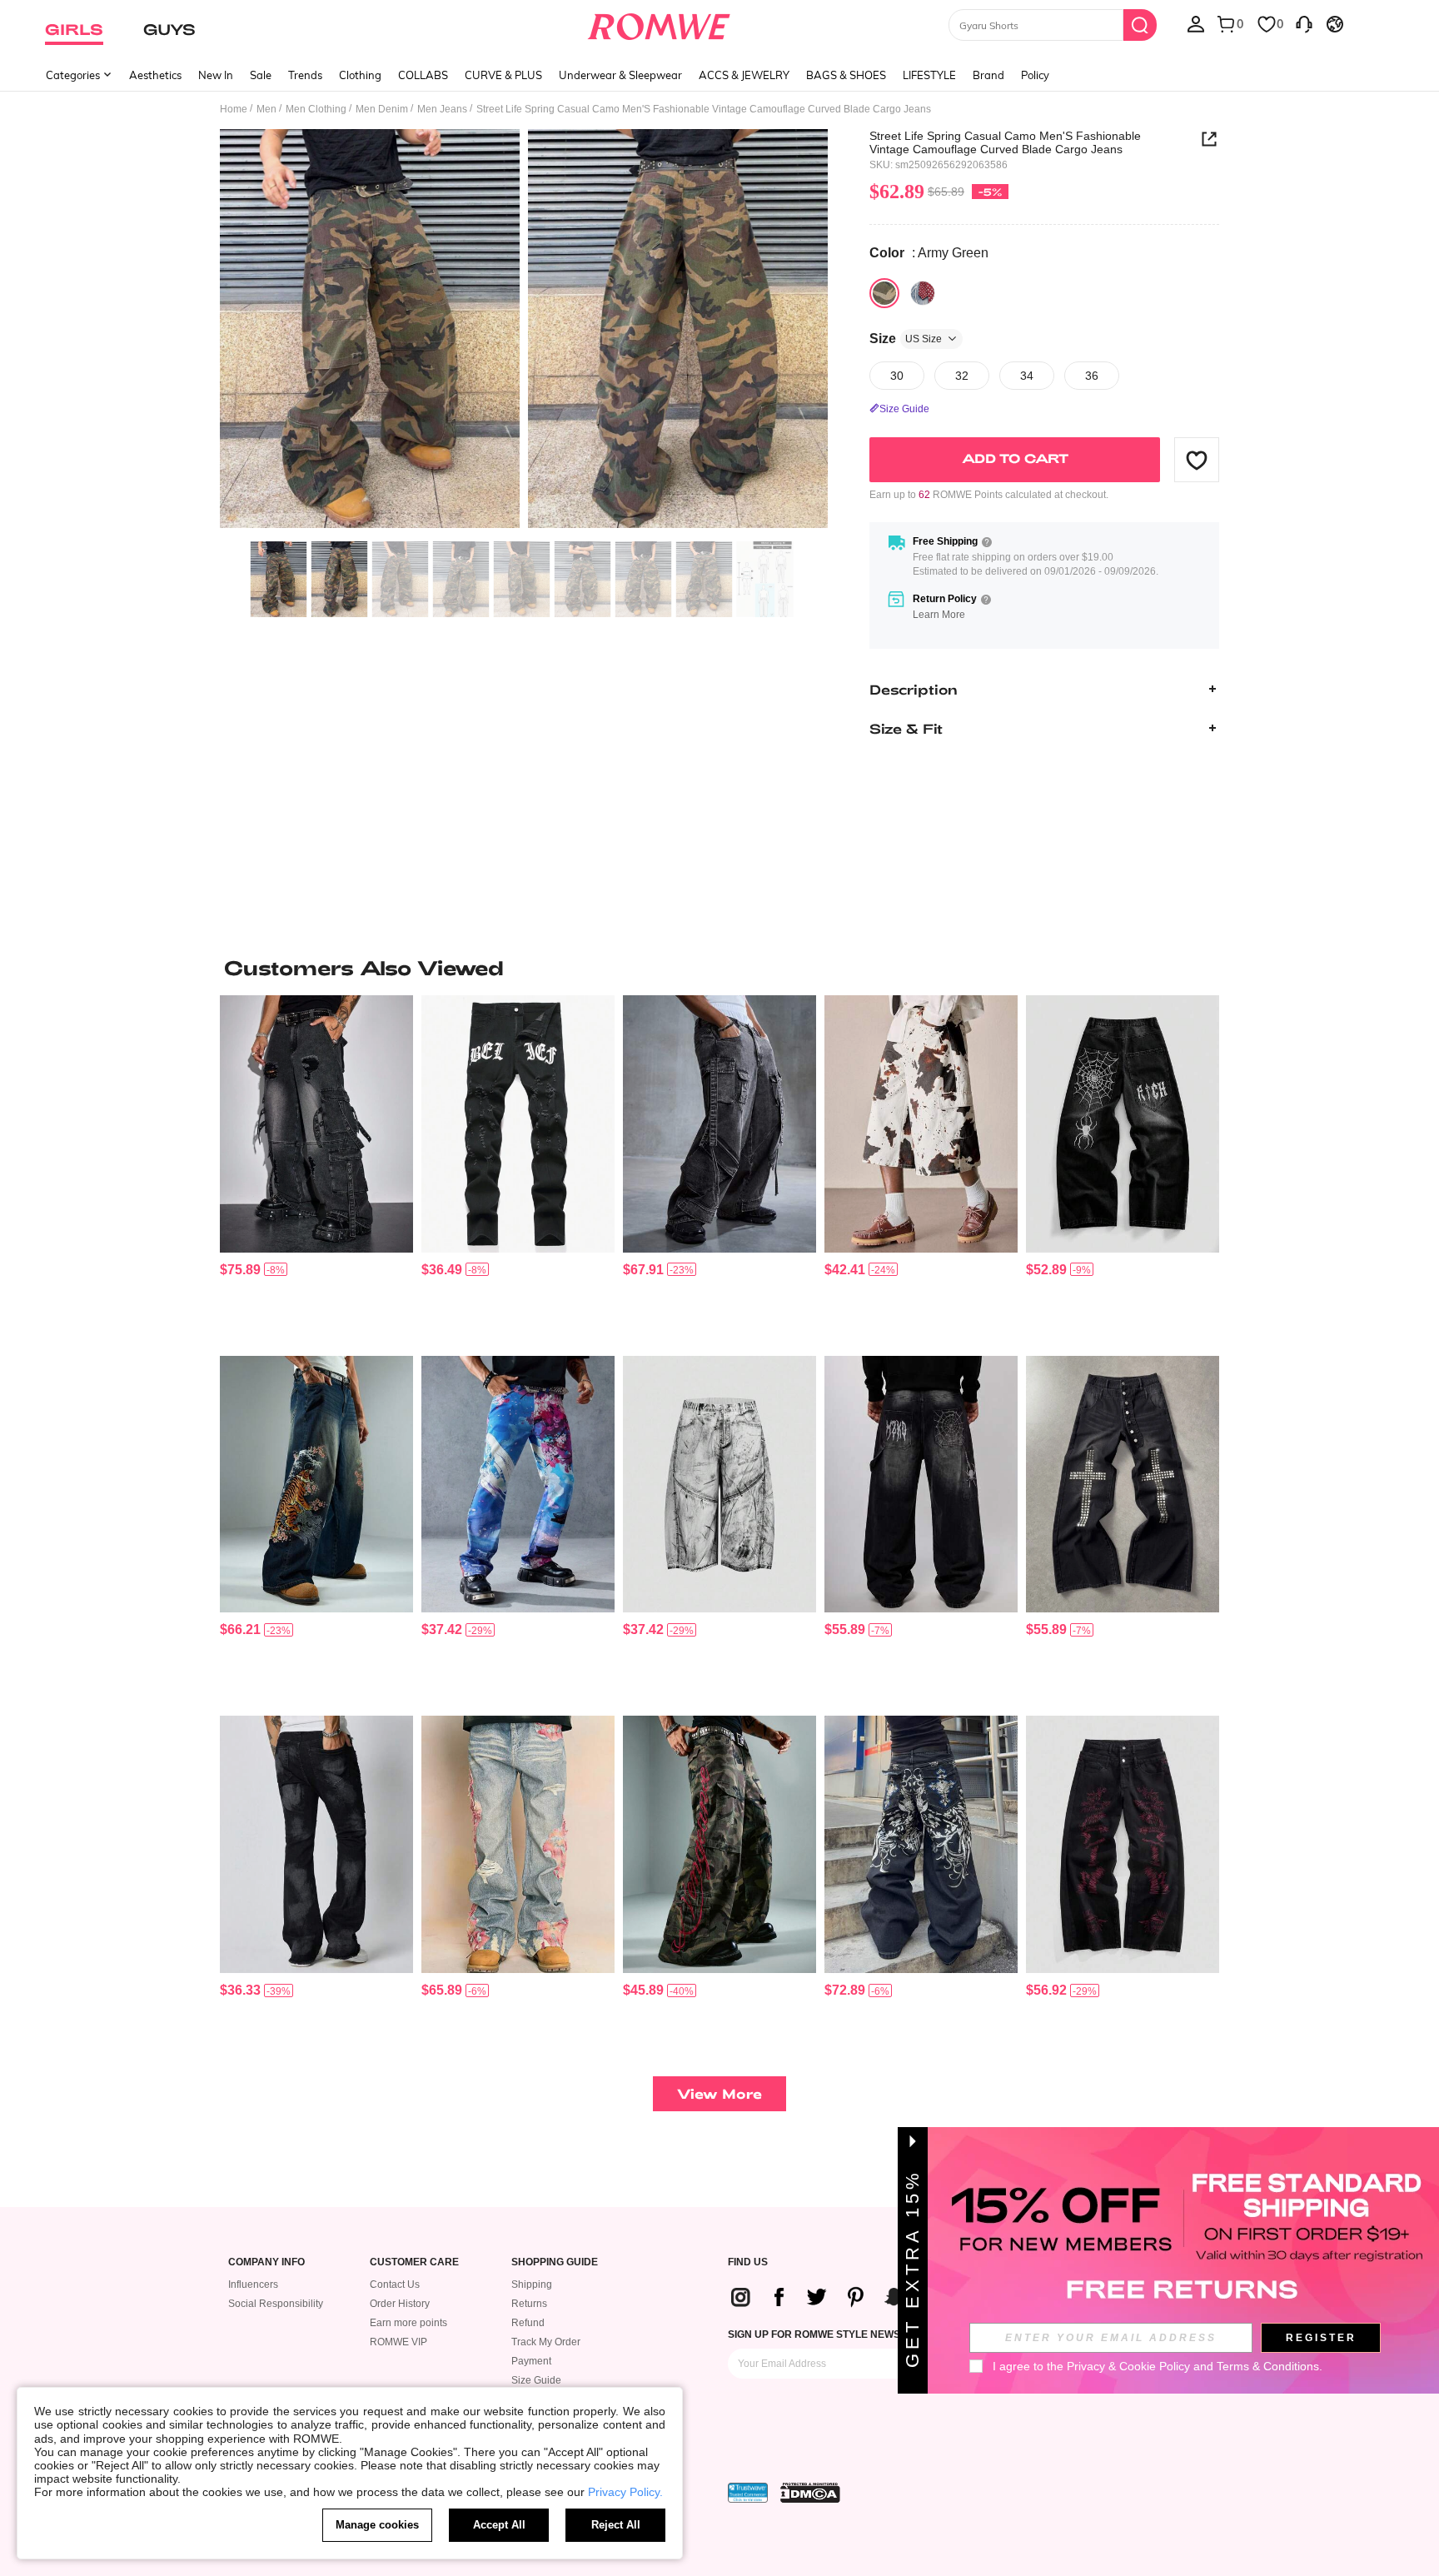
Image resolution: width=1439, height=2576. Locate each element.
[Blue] (923, 293)
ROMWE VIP (398, 2342)
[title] (719, 968)
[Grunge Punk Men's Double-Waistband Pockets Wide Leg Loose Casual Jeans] (1123, 1844)
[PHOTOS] (524, 331)
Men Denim (382, 109)
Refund (528, 2323)
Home (234, 109)
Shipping (532, 2285)
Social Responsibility (276, 2304)
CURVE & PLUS (503, 75)
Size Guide (536, 2380)
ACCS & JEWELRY (744, 75)
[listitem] (316, 1169)
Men (266, 109)
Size (906, 339)
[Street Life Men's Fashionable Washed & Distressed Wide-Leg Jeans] (719, 1485)
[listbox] (1196, 23)
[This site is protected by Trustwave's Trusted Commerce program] (748, 2493)
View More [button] (719, 2093)
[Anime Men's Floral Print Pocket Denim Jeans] (518, 1485)
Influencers (253, 2285)
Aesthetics (155, 75)
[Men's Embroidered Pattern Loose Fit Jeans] (1123, 1124)
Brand (988, 75)
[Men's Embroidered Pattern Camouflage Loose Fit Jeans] (719, 1844)
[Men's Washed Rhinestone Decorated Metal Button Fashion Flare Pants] (1123, 1485)
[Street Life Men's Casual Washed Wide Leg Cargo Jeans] (719, 1124)
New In (216, 75)
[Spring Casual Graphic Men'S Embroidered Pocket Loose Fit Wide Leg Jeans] (921, 1844)
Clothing (360, 75)
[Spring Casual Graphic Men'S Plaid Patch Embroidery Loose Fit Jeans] (518, 1844)
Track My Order (546, 2342)
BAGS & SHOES (846, 75)
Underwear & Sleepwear (620, 75)
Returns (529, 2304)
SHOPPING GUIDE (555, 2262)
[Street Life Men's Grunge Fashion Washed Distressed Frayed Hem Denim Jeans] (316, 1844)
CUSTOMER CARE (414, 2262)
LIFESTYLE (929, 75)
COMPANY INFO (266, 2262)
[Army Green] (884, 293)
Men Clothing (316, 109)
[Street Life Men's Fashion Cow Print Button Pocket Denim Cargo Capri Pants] (921, 1124)
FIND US (748, 2262)
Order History (400, 2304)
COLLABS (423, 75)
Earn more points (408, 2323)
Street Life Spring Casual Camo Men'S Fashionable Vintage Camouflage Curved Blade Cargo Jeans (1005, 142)
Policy (1035, 75)
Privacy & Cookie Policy (1128, 2366)
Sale (261, 75)
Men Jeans (442, 109)
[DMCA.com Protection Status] (810, 2493)
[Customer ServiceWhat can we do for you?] (1304, 23)
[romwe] (659, 23)
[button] (1197, 460)
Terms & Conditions (1268, 2366)
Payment (531, 2361)
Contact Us (395, 2285)
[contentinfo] (240, 1270)
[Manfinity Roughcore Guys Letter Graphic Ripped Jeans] (518, 1124)
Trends (305, 75)
